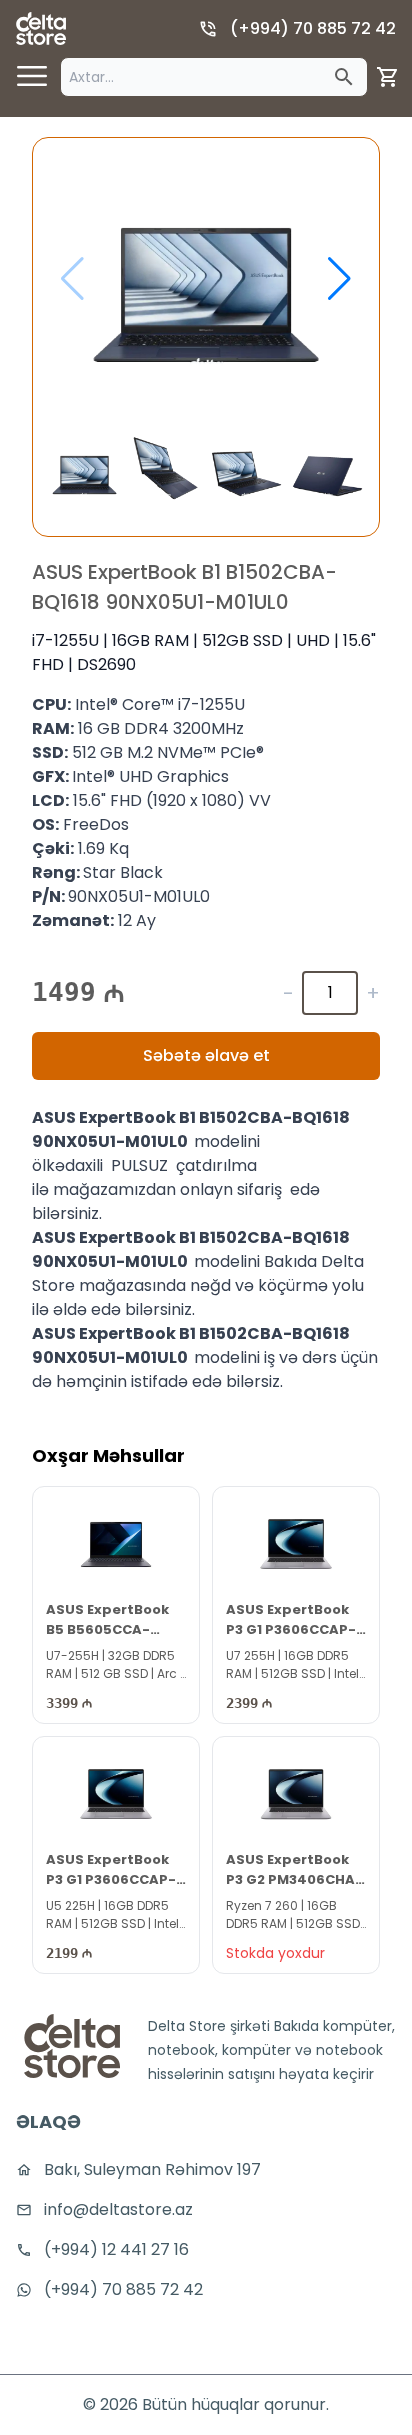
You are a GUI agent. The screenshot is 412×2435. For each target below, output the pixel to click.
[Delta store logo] (41, 28)
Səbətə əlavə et (206, 1055)
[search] (344, 77)
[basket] (388, 77)
